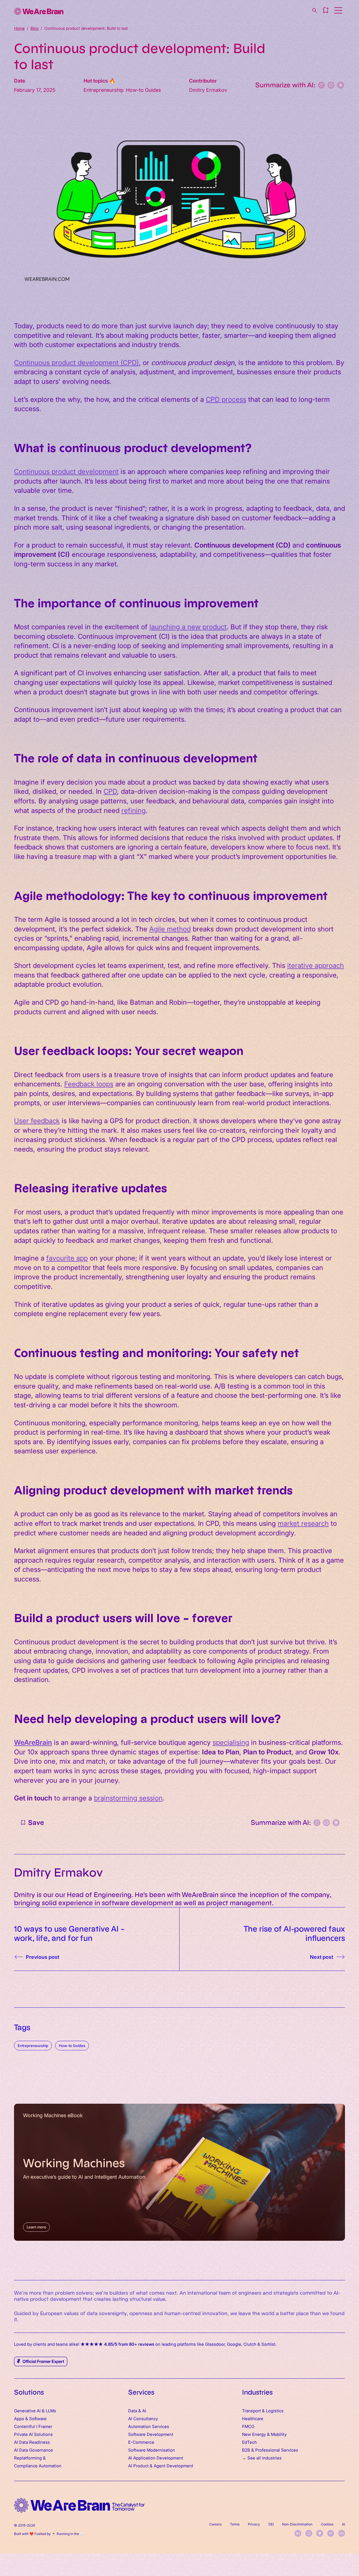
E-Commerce (141, 2442)
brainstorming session (128, 1797)
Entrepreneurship (33, 2045)
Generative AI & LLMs (35, 2410)
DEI (271, 2524)
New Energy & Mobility (264, 2434)
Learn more (36, 2227)
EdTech (249, 2442)
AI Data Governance (34, 2450)
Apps (19, 2418)
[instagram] (309, 2533)
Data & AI (137, 2410)
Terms (235, 2524)
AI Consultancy (143, 2418)
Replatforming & (30, 2458)
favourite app (67, 1258)
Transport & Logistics (263, 2410)
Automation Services (149, 2426)
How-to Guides (72, 2045)
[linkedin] (298, 2533)
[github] (320, 2533)
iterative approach (316, 965)
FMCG (248, 2426)
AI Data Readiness (32, 2442)
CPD (110, 791)
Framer (45, 2426)
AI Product (138, 2466)
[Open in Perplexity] (321, 85)
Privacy (254, 2524)
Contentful (25, 2426)
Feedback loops (89, 1083)
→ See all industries (262, 2458)
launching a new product (188, 626)
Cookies (327, 2524)
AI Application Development (156, 2458)
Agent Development (173, 2466)
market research (303, 1523)
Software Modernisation (152, 2450)
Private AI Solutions (33, 2434)
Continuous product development (66, 471)
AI (343, 2524)
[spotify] (331, 2533)
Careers (215, 2524)
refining (134, 810)
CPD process (226, 399)
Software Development (151, 2434)
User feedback (37, 1120)
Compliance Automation (38, 2466)
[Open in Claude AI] (340, 85)
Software (38, 2418)
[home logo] (79, 2505)
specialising (231, 1742)
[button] (326, 10)
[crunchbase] (342, 2533)
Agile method (170, 928)
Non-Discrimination (297, 2524)
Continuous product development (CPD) (76, 362)
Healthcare (253, 2418)
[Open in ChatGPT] (331, 85)
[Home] (39, 11)
